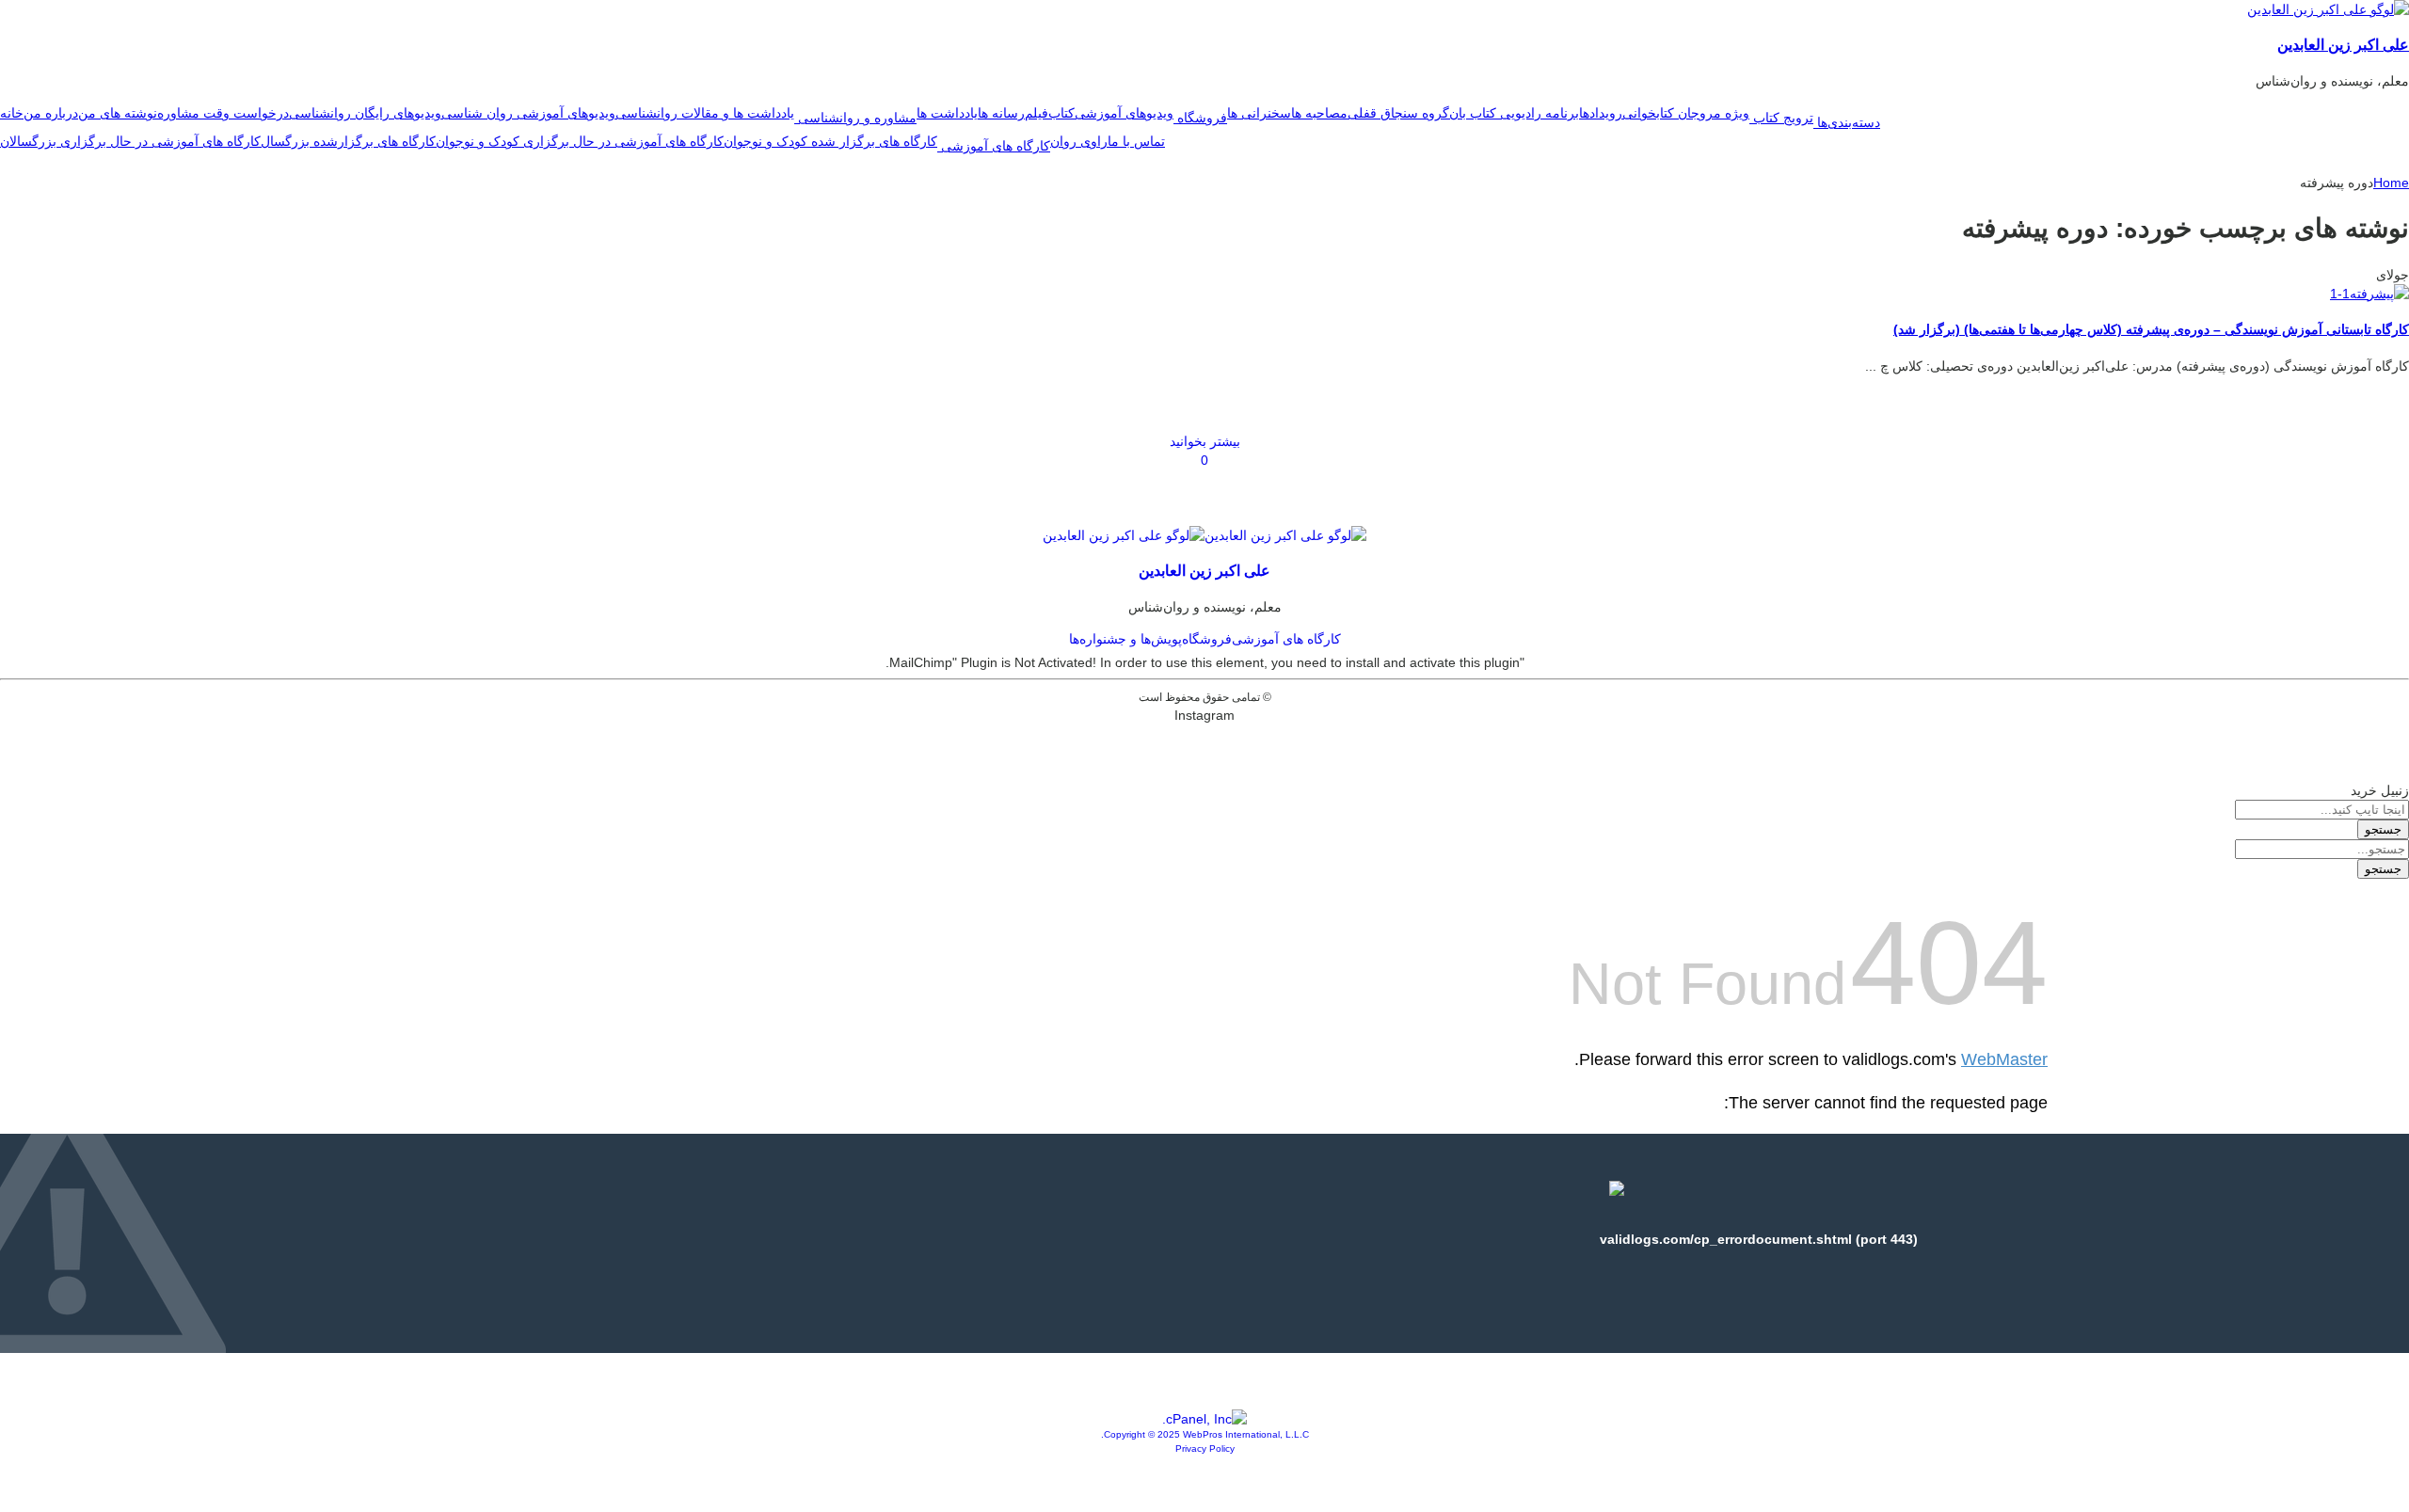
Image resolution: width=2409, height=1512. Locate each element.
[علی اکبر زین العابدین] (2328, 9)
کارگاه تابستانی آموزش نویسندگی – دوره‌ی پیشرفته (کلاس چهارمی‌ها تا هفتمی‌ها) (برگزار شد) (2151, 329)
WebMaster (2004, 1059)
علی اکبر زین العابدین (2343, 44)
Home (2391, 183)
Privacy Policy (1205, 1448)
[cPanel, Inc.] (1204, 1419)
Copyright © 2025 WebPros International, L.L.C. (1205, 1434)
